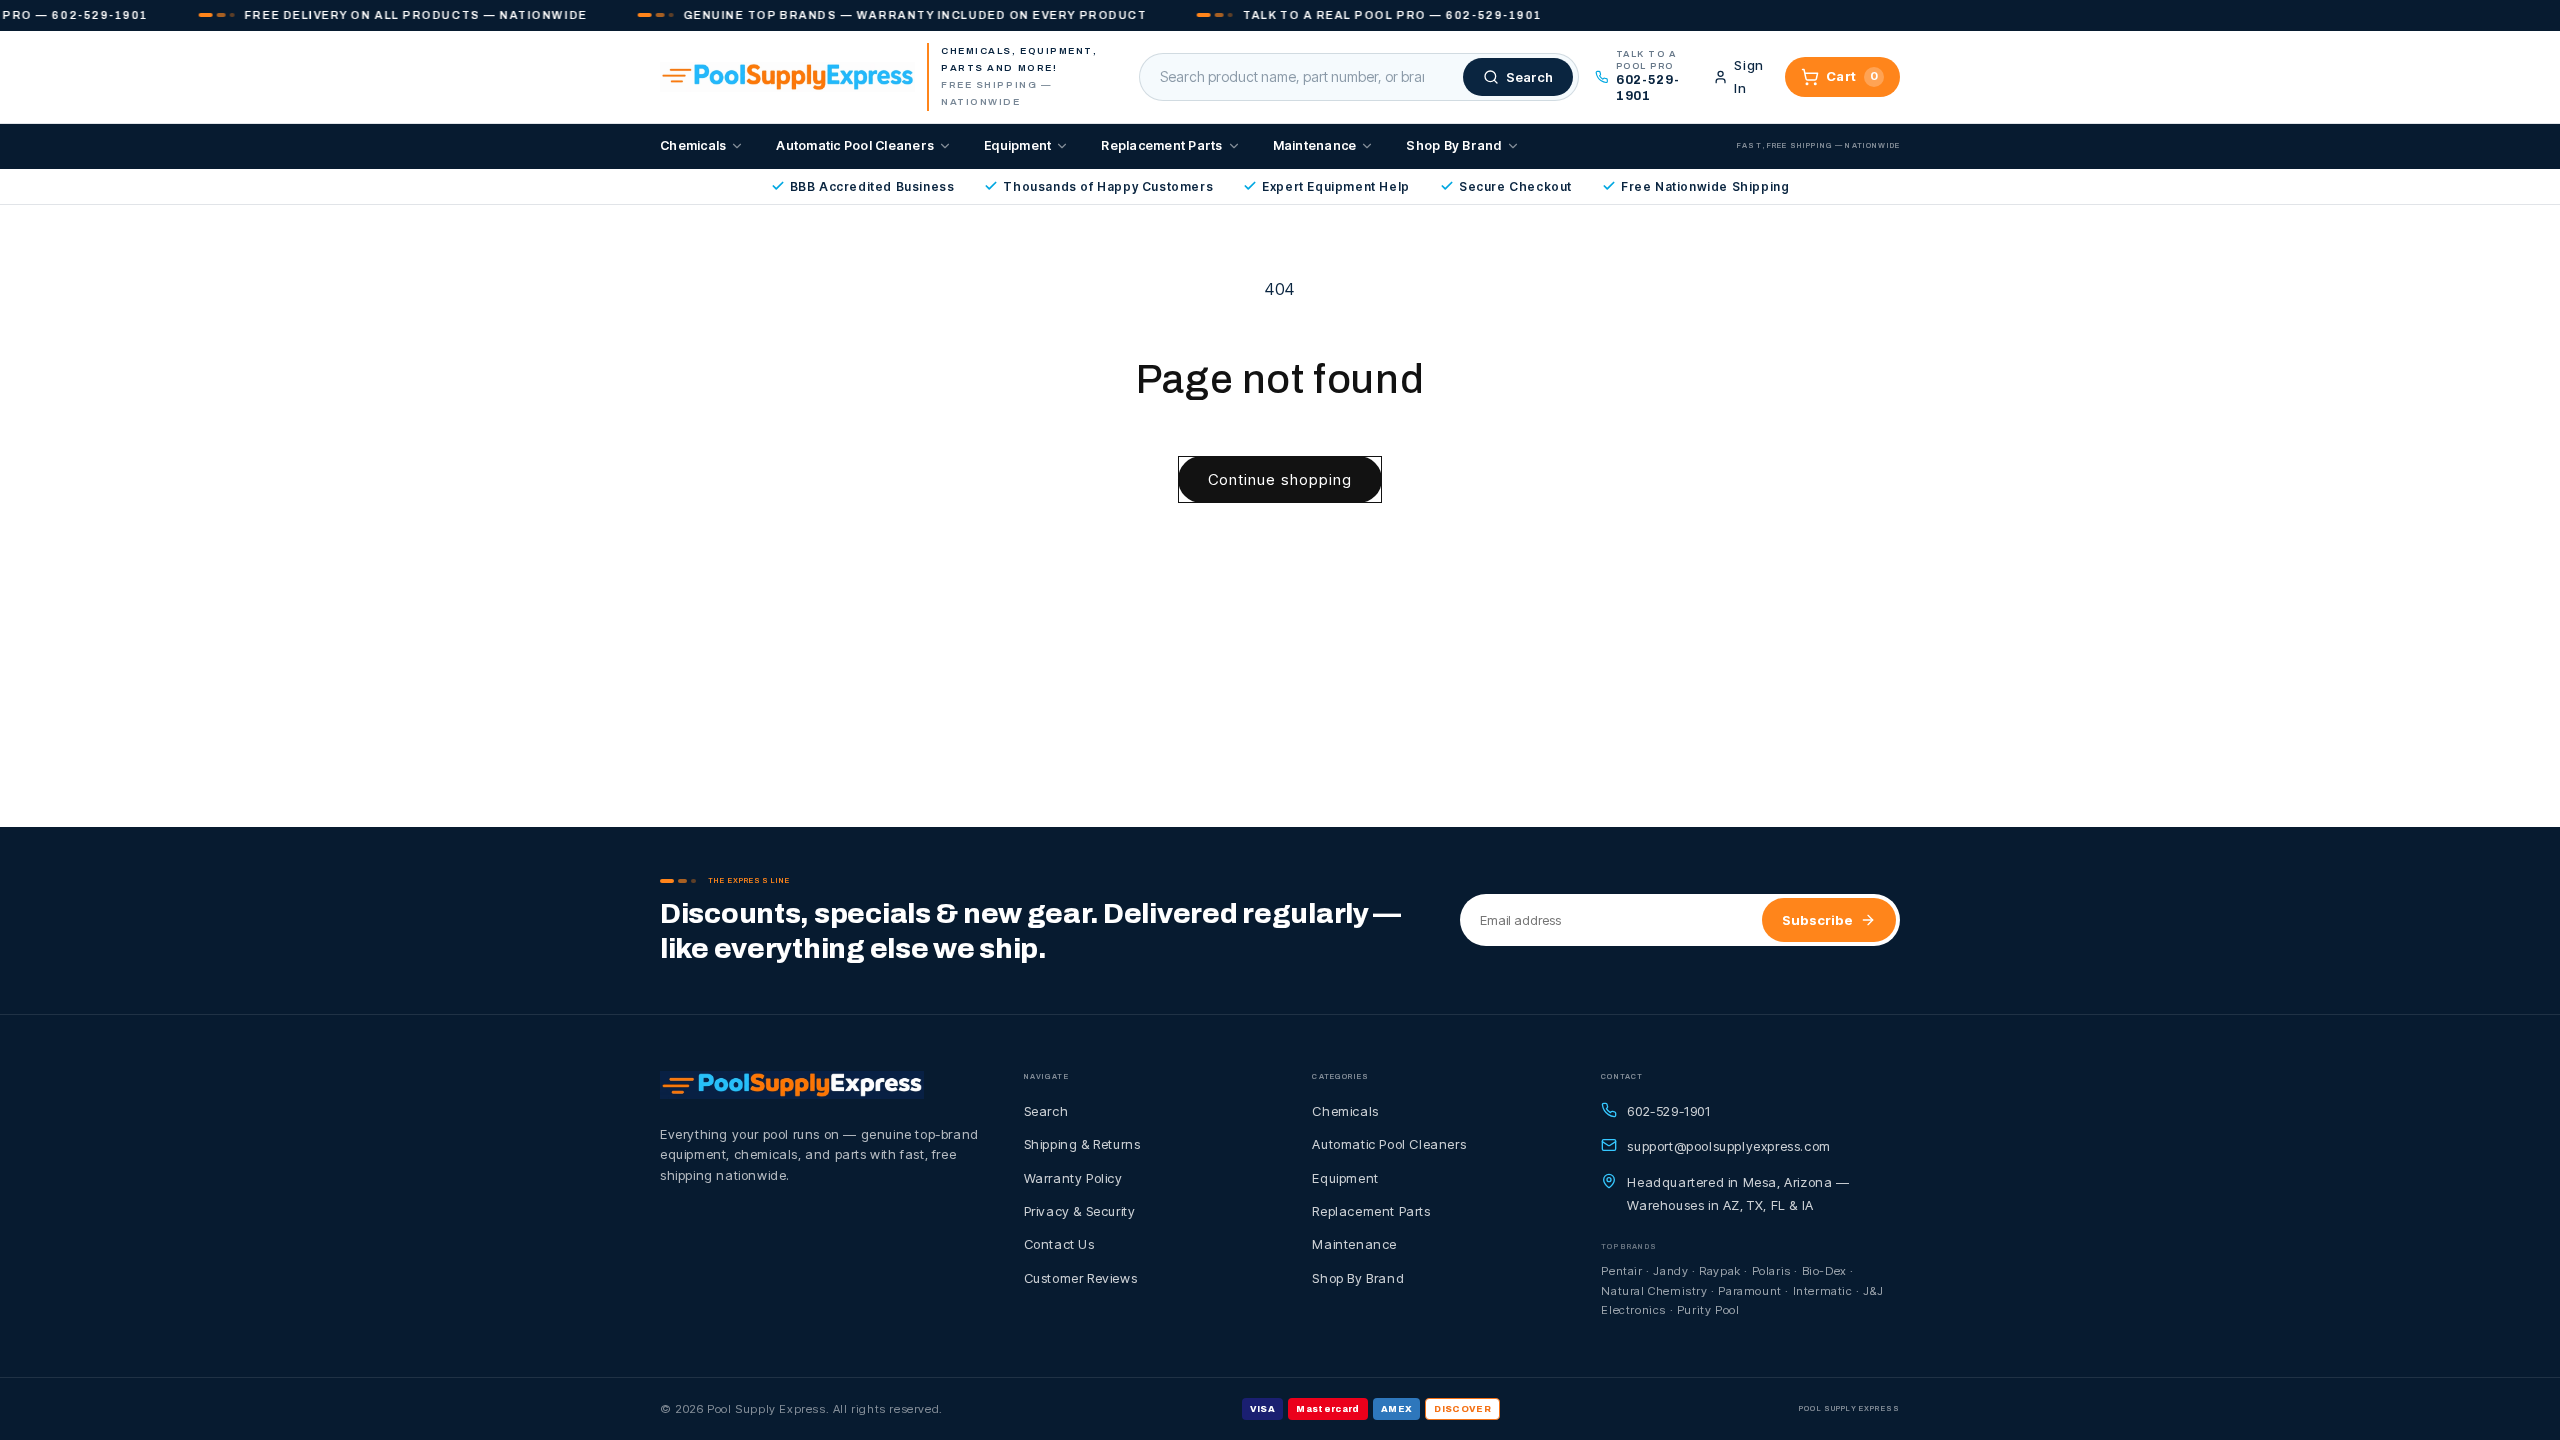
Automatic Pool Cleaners (855, 145)
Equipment (1017, 145)
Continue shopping (1280, 479)
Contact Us (1059, 1244)
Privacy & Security (1080, 1211)
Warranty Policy (1073, 1178)
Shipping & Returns (1082, 1144)
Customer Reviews (1081, 1278)
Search (1046, 1111)
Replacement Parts (1161, 145)
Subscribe (1817, 920)
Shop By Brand (1453, 145)
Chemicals (693, 145)
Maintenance (1315, 145)
